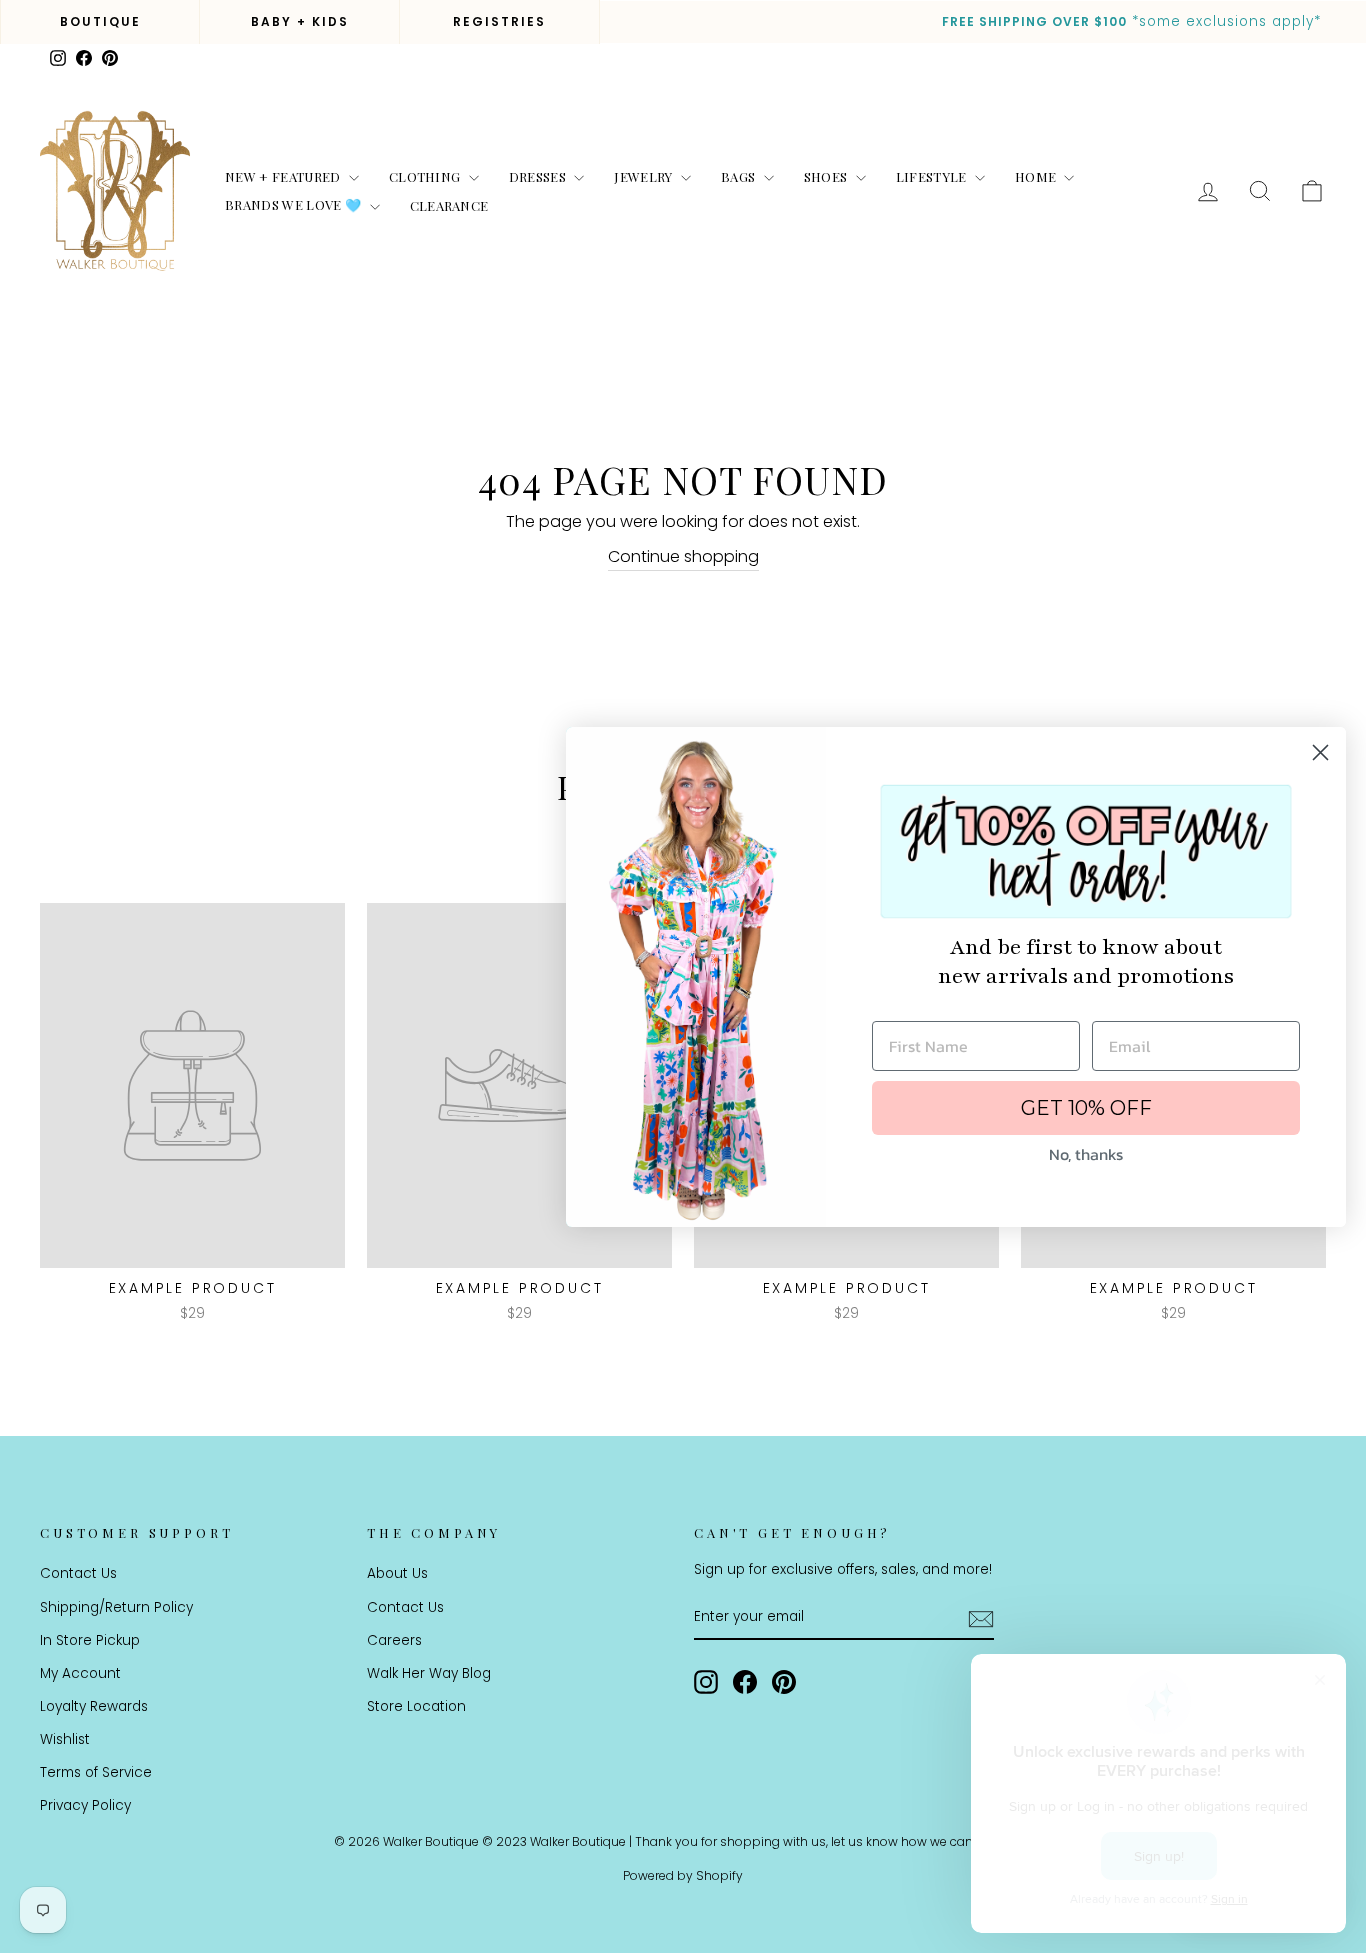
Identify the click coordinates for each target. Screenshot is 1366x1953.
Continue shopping (683, 556)
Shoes (827, 176)
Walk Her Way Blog (429, 1673)
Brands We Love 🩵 (295, 204)
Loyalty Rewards (94, 1706)
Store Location (416, 1706)
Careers (394, 1640)
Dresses (539, 176)
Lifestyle (933, 176)
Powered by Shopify (683, 1875)
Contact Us (78, 1573)
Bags (740, 176)
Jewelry (645, 176)
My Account (80, 1673)
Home (1037, 176)
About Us (397, 1573)
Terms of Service (96, 1772)
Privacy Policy (85, 1805)
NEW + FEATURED (284, 176)
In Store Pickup (90, 1640)
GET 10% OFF (1086, 1108)
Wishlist (65, 1739)
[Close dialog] (1320, 752)
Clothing (426, 176)
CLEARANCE (449, 205)
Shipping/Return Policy (116, 1607)
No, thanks (1086, 1154)
